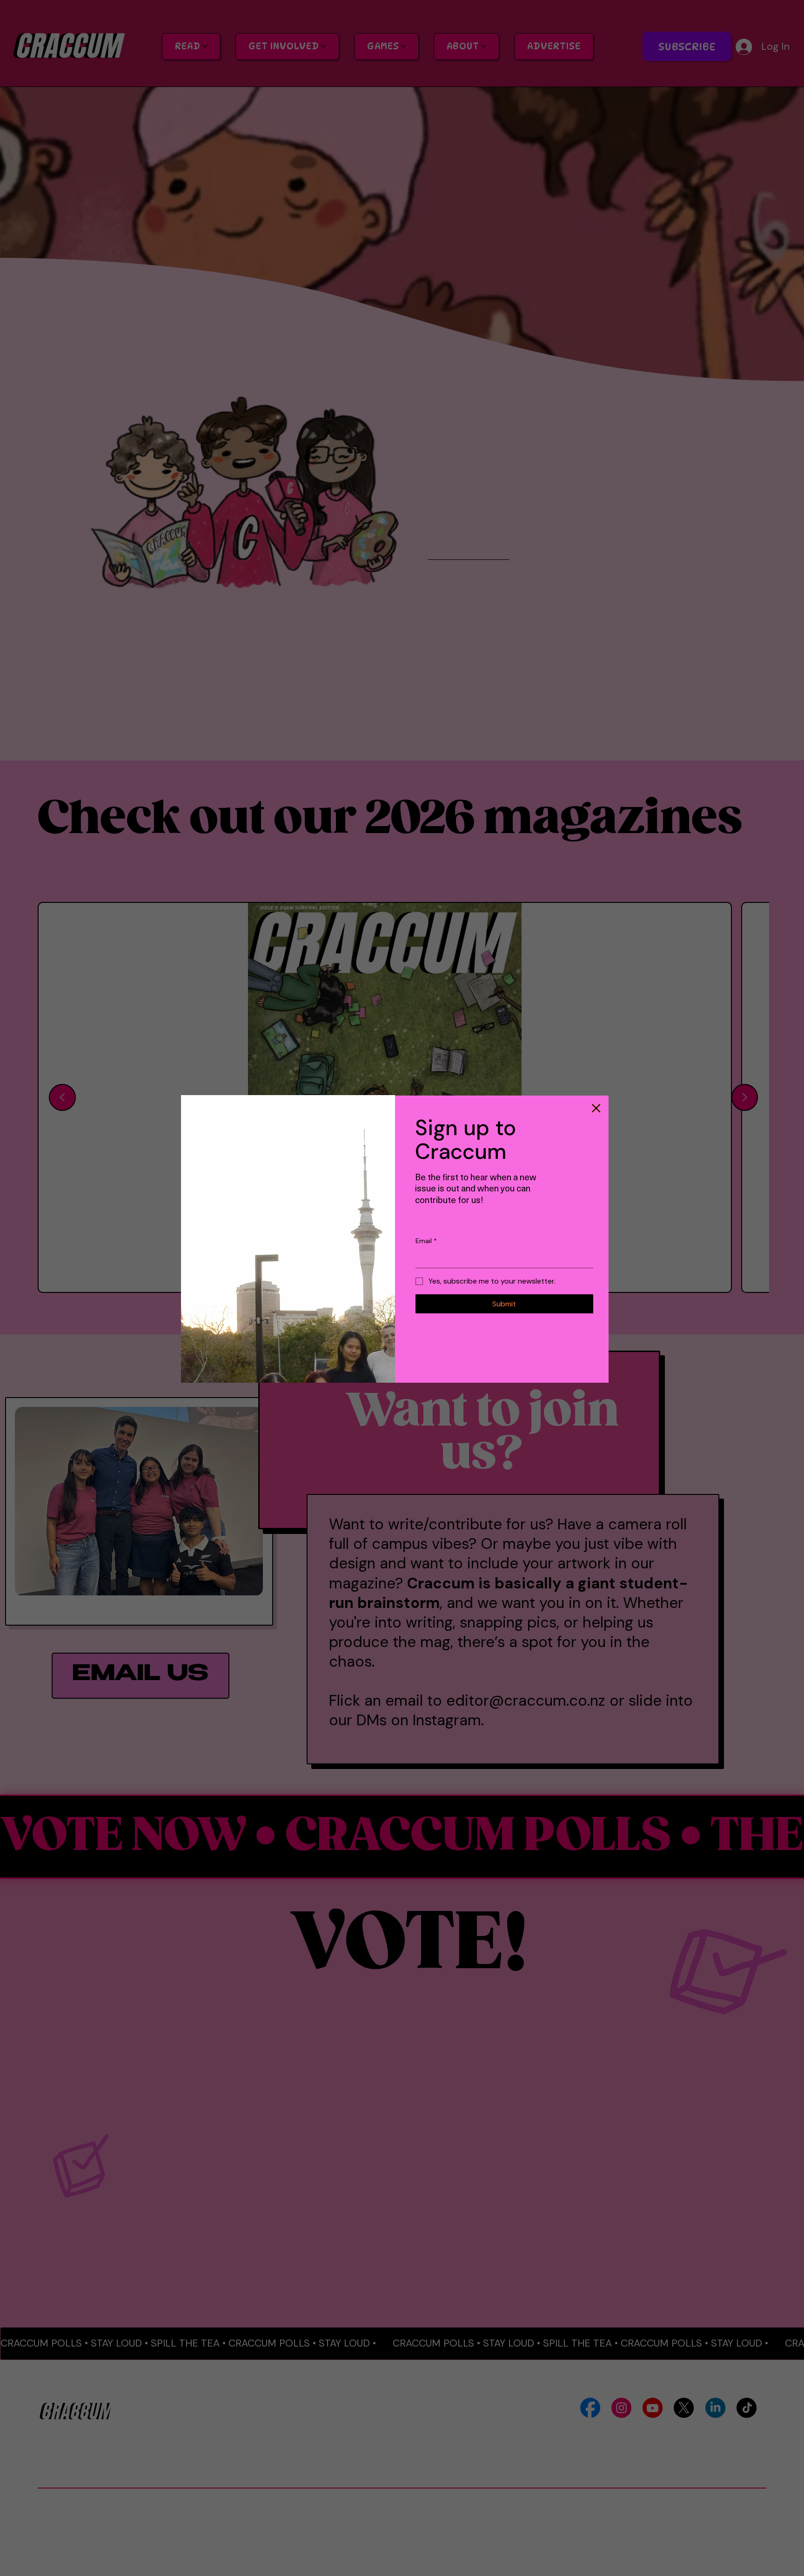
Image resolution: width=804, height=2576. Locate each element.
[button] (596, 1108)
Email (426, 1241)
